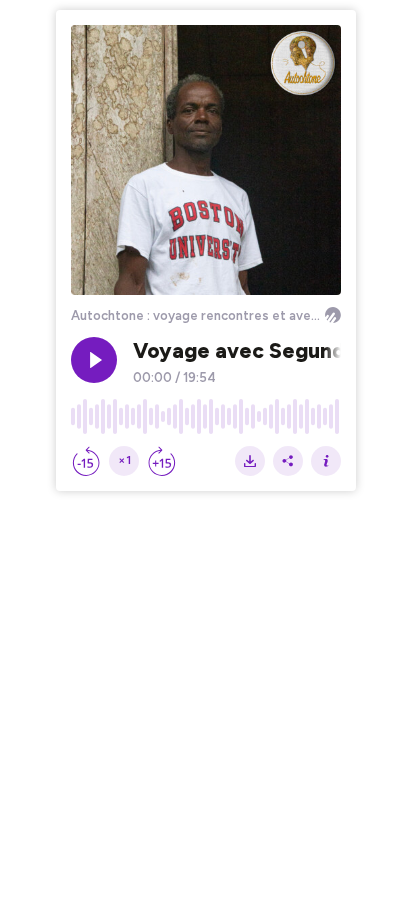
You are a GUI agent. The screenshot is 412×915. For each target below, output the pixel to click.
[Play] (94, 360)
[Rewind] (86, 461)
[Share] (288, 461)
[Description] (326, 461)
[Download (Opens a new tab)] (250, 461)
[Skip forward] (162, 461)
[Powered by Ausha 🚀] (333, 315)
